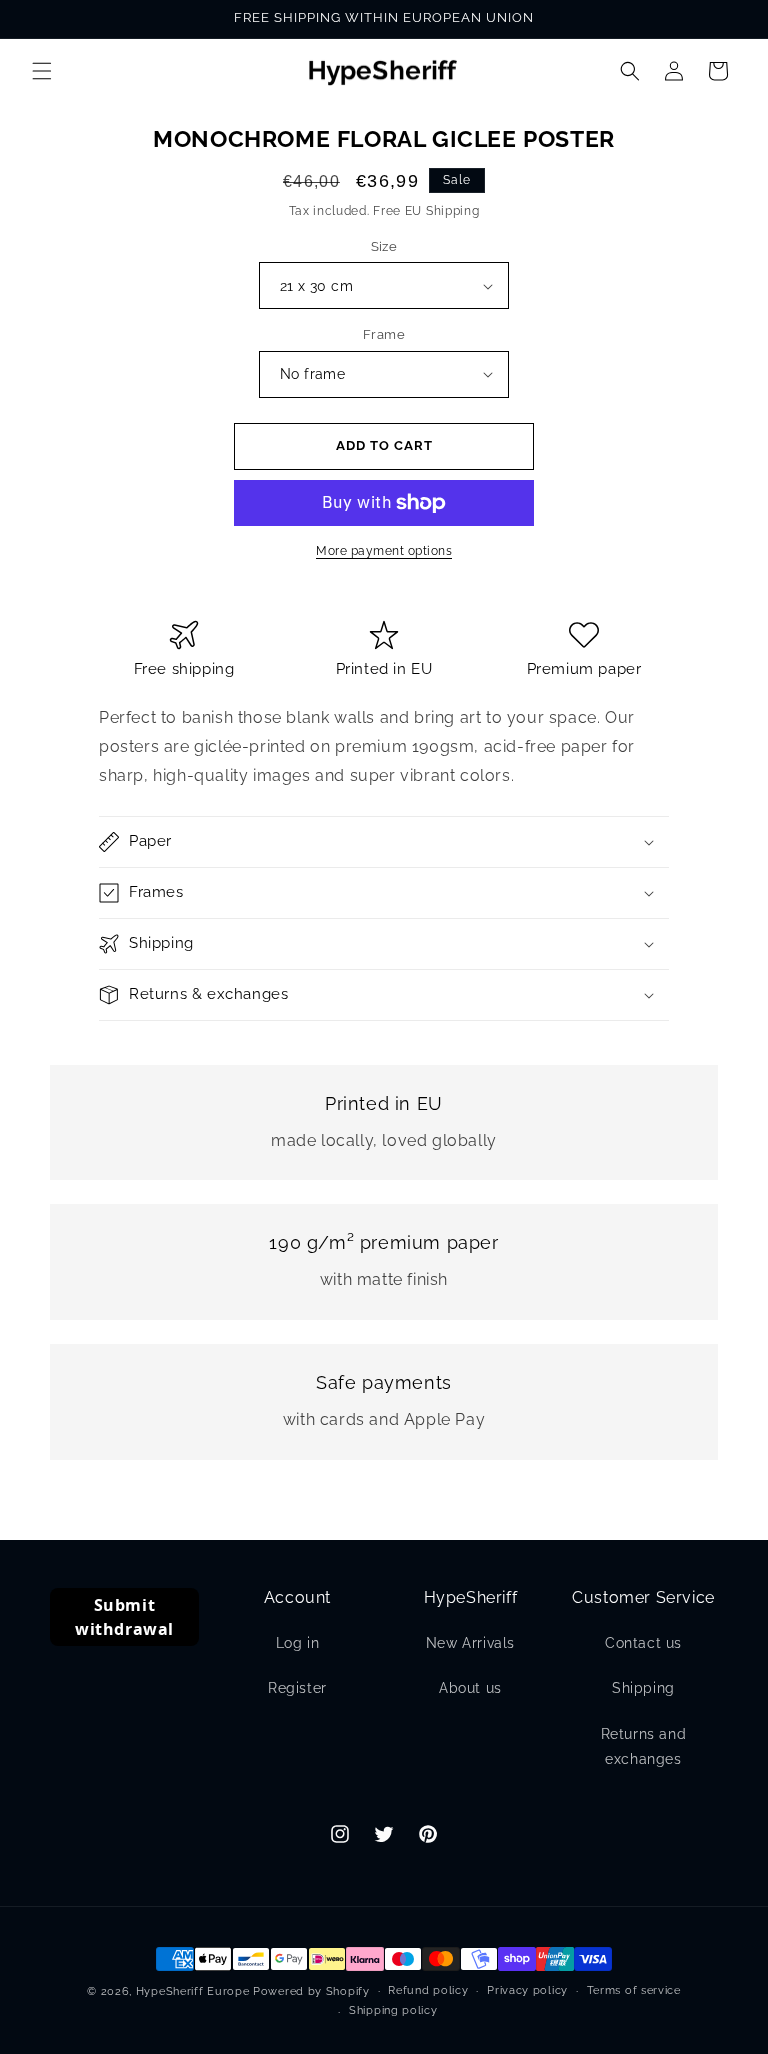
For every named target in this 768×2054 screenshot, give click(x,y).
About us (470, 1688)
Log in (298, 1643)
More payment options (384, 551)
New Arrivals (470, 1643)
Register (297, 1688)
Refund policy (428, 1990)
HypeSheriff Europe (193, 1991)
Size (384, 246)
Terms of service (634, 1990)
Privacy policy (527, 1990)
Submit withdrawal (124, 1617)
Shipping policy (393, 2010)
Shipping (643, 1688)
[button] (42, 71)
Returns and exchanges (644, 1746)
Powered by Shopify (311, 1991)
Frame (384, 334)
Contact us (643, 1643)
